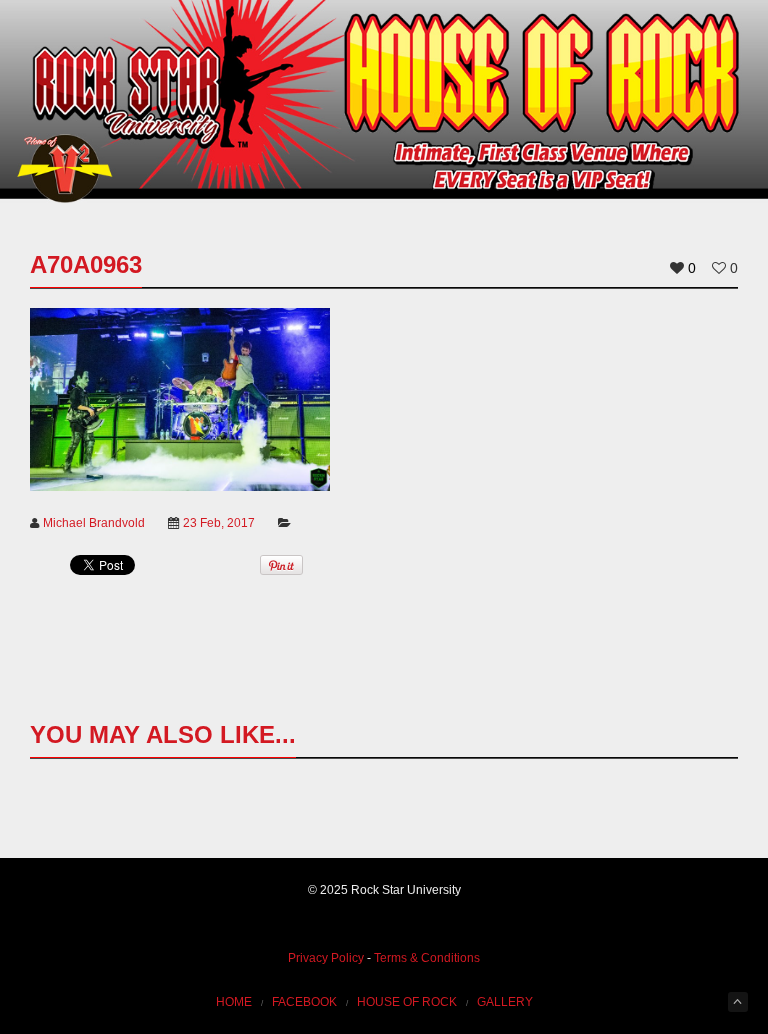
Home (234, 1002)
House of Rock (407, 1002)
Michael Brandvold (94, 523)
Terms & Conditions (427, 958)
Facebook (304, 1002)
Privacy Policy (326, 958)
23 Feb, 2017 (219, 523)
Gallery (505, 1002)
